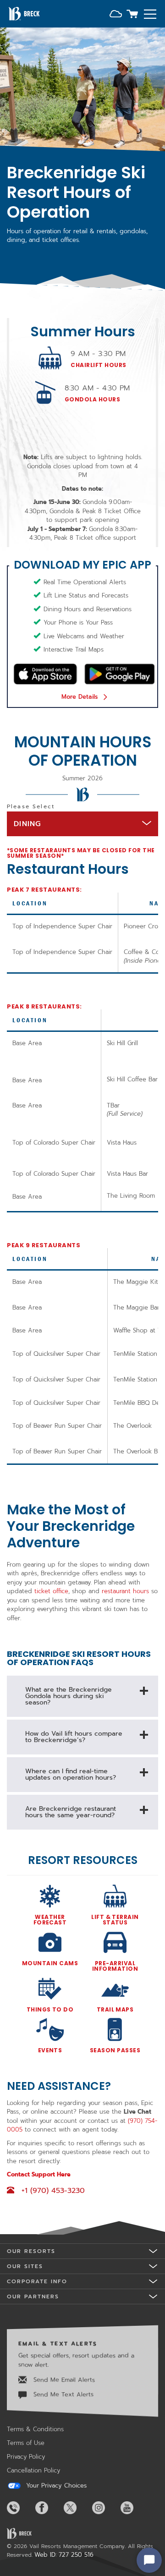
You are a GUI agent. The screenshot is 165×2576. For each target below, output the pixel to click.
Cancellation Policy (33, 2470)
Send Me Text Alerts (62, 2394)
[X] (77, 2508)
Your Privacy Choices (55, 2486)
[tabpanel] (82, 1348)
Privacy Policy (26, 2457)
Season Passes (115, 2050)
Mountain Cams (50, 1963)
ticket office (51, 1591)
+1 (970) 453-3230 (53, 2191)
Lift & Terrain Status (115, 1919)
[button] (116, 15)
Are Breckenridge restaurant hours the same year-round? (71, 1812)
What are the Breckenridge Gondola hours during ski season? (69, 1696)
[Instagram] (105, 2508)
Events (50, 2050)
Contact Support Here (39, 2174)
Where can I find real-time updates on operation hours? (71, 1774)
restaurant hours (125, 1591)
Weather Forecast (50, 1919)
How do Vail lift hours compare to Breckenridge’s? (74, 1737)
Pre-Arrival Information (115, 1965)
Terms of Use (26, 2443)
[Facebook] (49, 2508)
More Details (80, 697)
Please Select (31, 806)
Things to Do (50, 2009)
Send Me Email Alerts (63, 2380)
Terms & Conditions (35, 2429)
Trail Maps (115, 2009)
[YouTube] (134, 2508)
